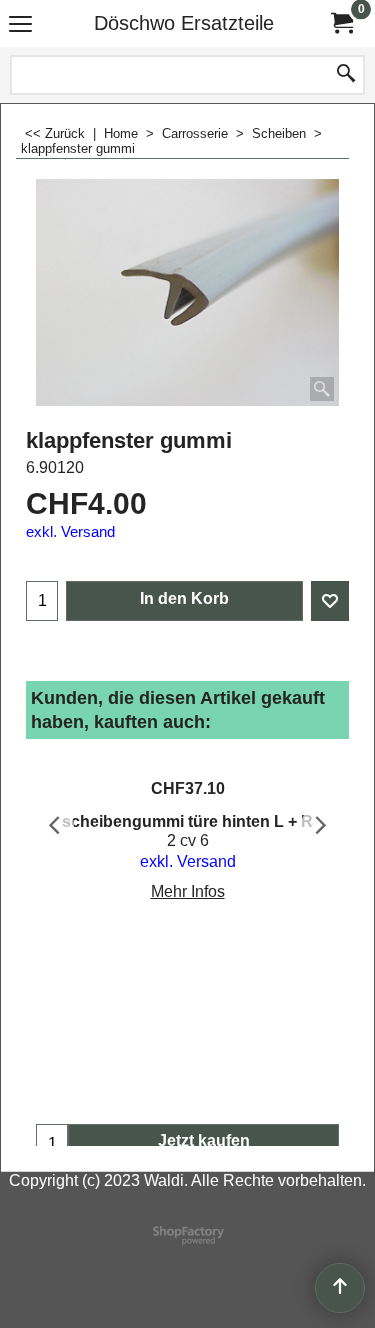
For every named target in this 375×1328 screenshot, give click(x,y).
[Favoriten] (330, 601)
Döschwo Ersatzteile (184, 23)
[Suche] (346, 75)
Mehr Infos (188, 891)
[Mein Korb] (341, 23)
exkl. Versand (70, 532)
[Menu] (20, 25)
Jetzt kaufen (204, 1140)
